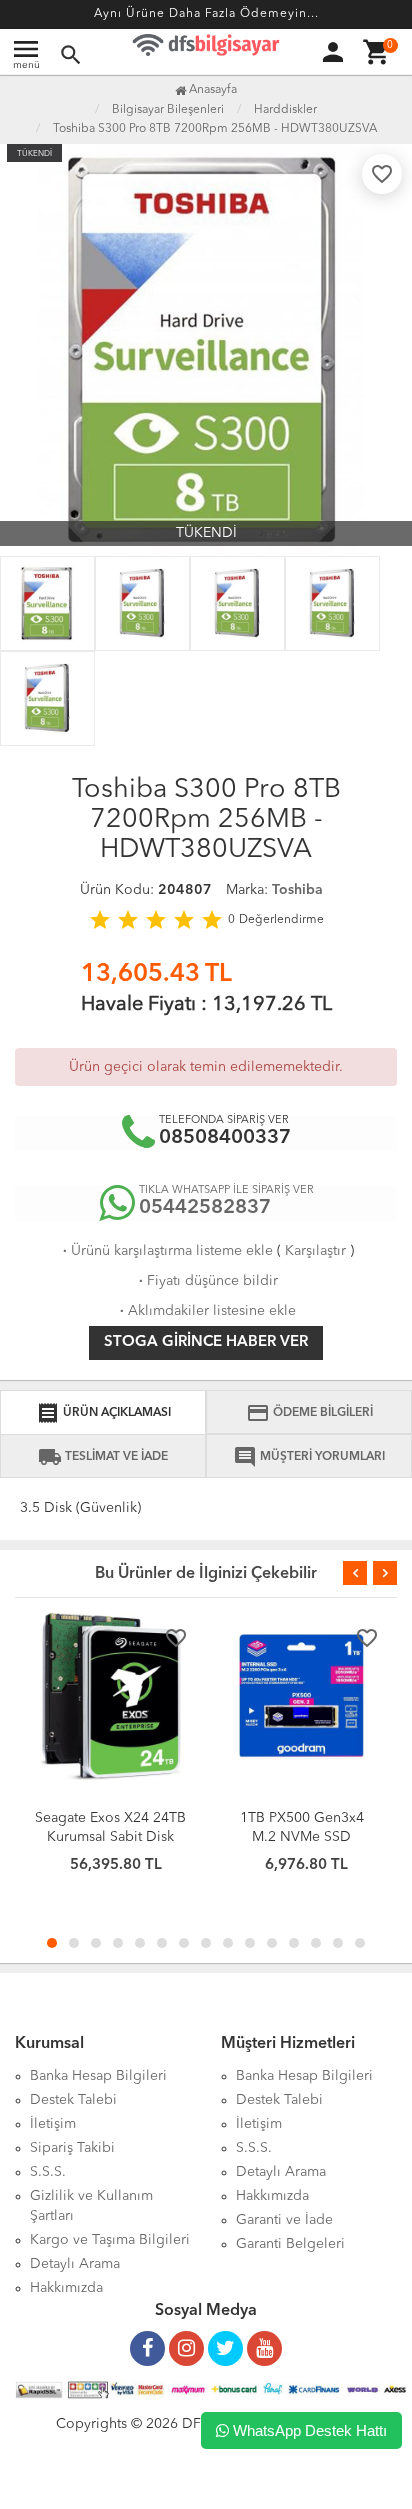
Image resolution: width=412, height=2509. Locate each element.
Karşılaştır (315, 1251)
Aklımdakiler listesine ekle (206, 1311)
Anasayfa (211, 90)
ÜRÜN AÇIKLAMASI (103, 1413)
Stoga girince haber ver (206, 1342)
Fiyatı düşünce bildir (206, 1281)
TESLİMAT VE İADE (103, 1457)
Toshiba (297, 890)
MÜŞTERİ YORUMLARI (309, 1457)
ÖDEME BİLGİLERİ (309, 1413)
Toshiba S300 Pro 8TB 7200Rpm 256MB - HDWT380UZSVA (215, 129)
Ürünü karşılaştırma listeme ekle (166, 1251)
